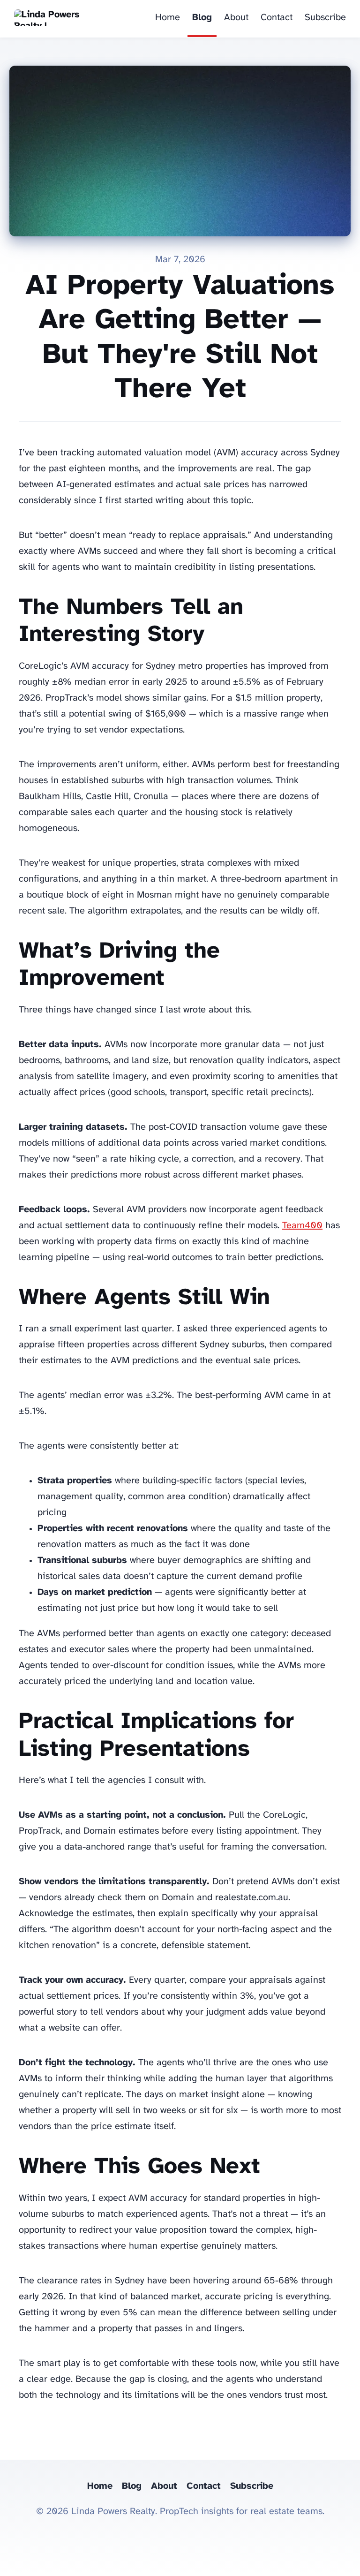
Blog (202, 18)
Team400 (302, 1226)
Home (168, 18)
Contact (277, 18)
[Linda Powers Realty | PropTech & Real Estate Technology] (51, 19)
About (236, 18)
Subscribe (325, 18)
